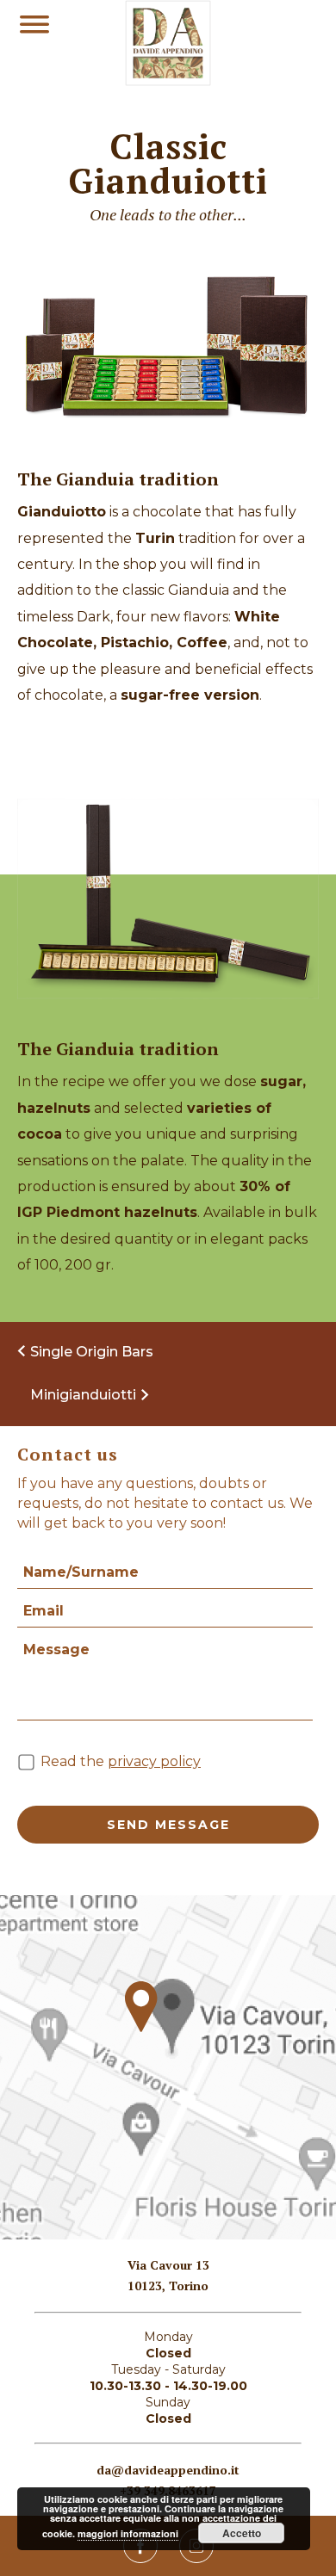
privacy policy (154, 1761)
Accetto (242, 2533)
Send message (168, 1825)
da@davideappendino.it (168, 2470)
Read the (121, 1761)
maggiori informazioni (128, 2533)
